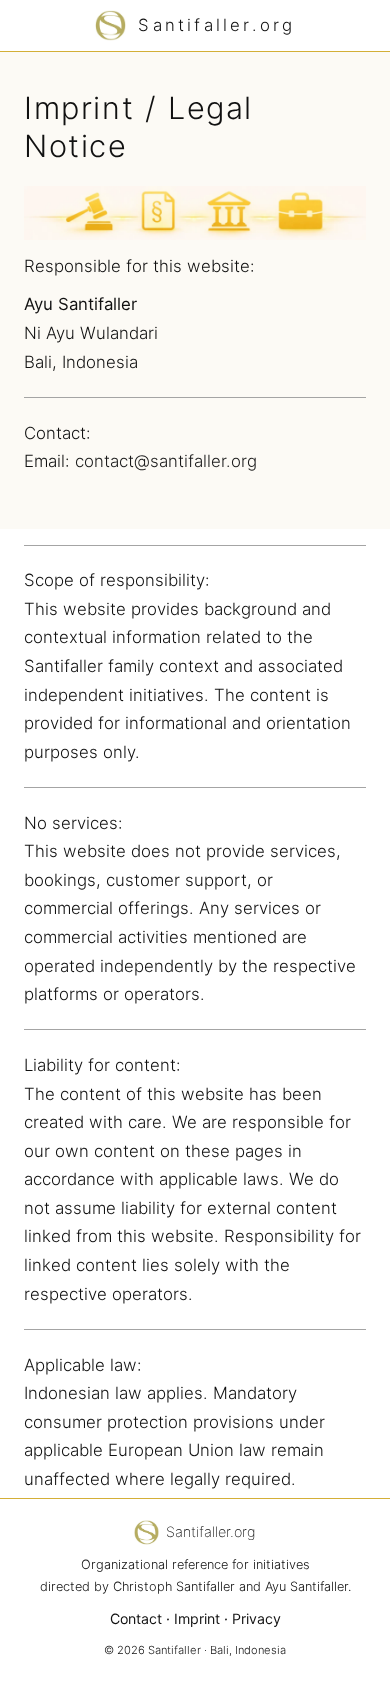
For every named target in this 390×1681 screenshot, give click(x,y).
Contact (136, 1618)
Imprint (197, 1618)
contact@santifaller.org (166, 461)
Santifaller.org (216, 25)
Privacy (256, 1618)
